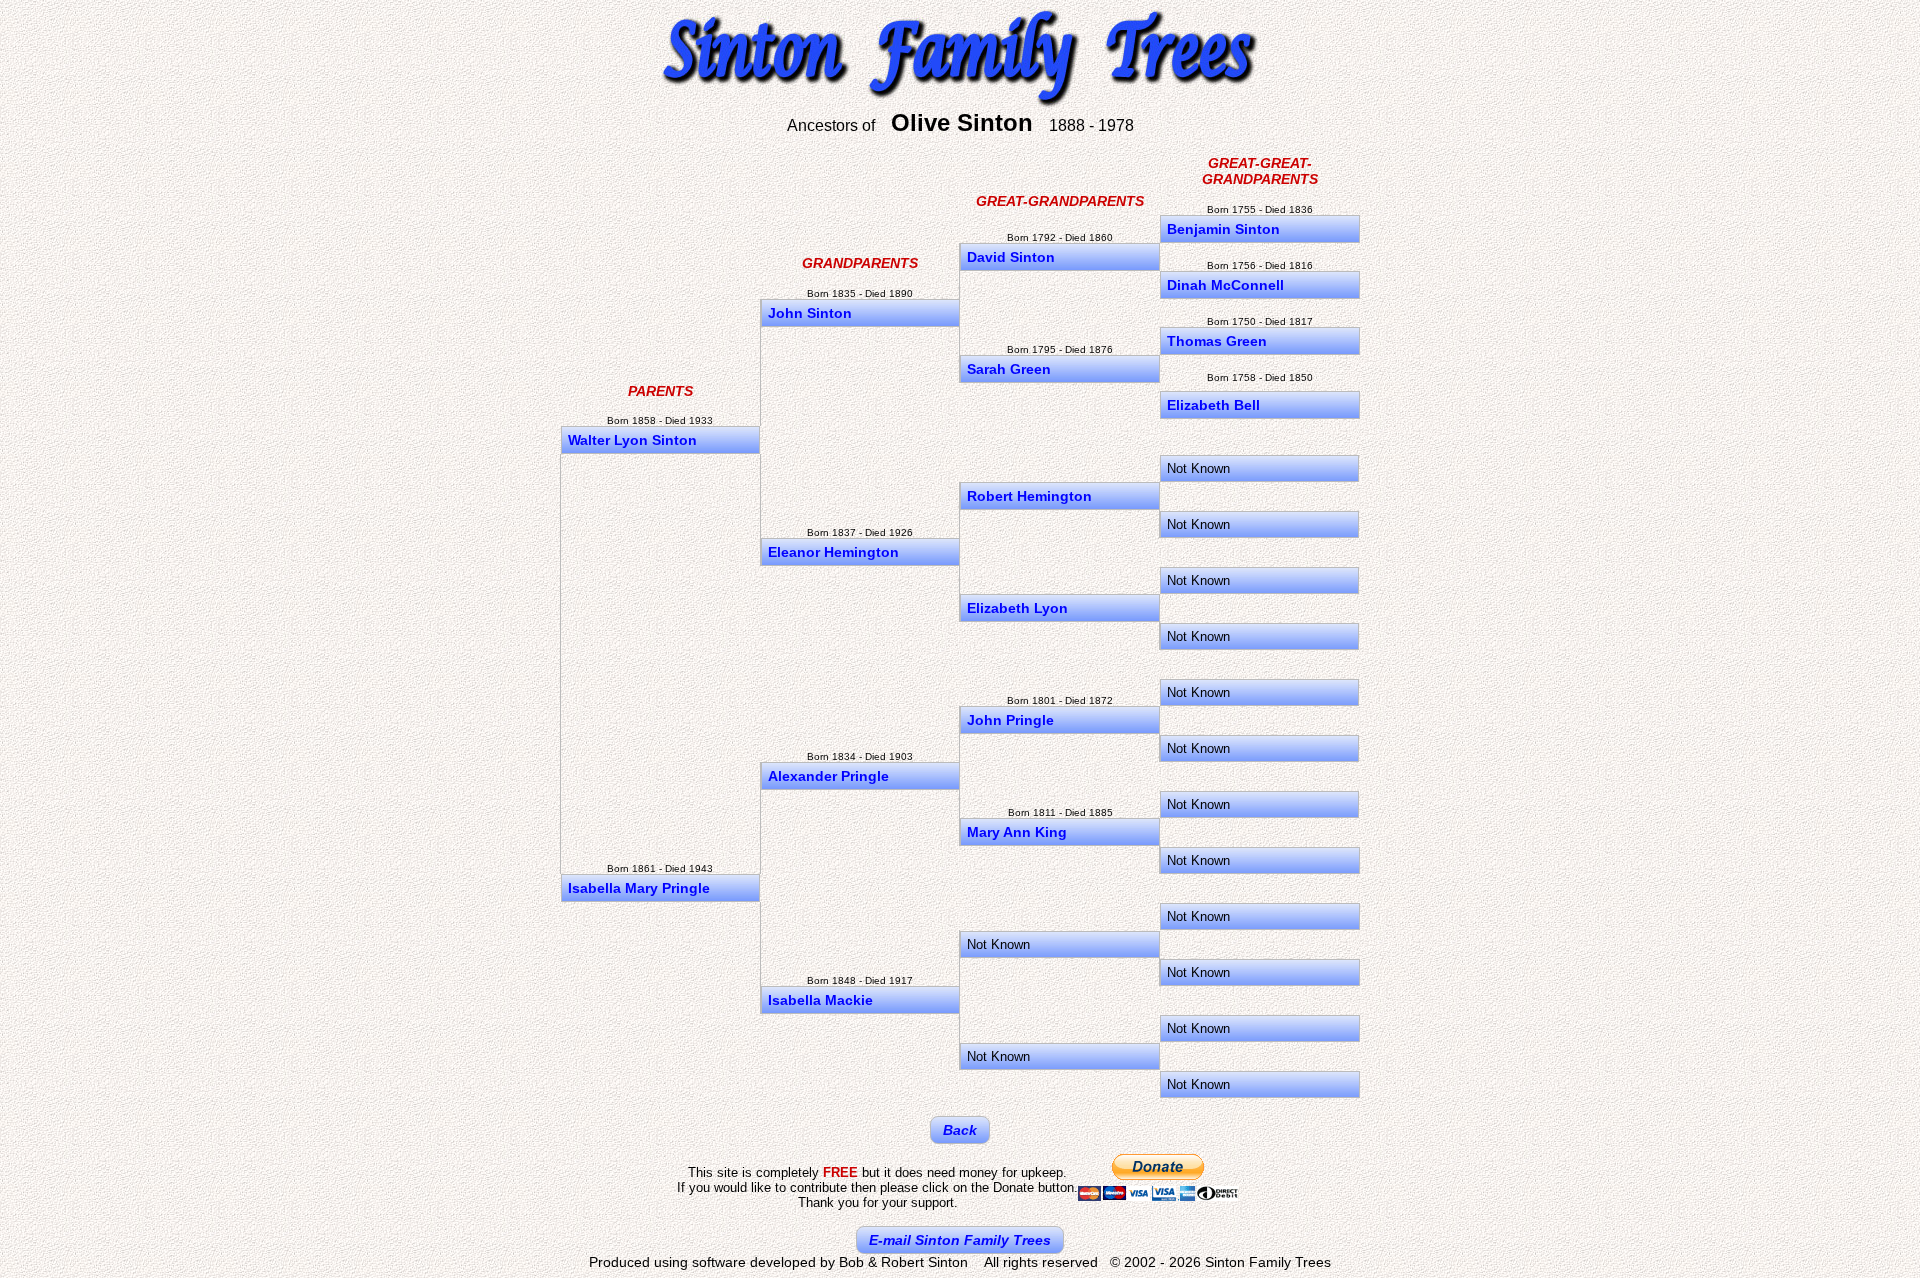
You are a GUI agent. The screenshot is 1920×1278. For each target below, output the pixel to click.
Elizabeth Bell (1213, 405)
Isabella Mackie (820, 1000)
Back (960, 1130)
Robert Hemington (1029, 496)
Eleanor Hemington (833, 552)
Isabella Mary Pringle (639, 888)
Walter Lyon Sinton (632, 440)
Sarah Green (1009, 369)
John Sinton (810, 313)
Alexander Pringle (828, 776)
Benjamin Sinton (1223, 229)
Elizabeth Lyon (1017, 608)
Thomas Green (1217, 341)
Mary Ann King (1017, 832)
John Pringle (1010, 720)
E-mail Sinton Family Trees (960, 1240)
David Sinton (1011, 257)
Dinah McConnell (1225, 285)
